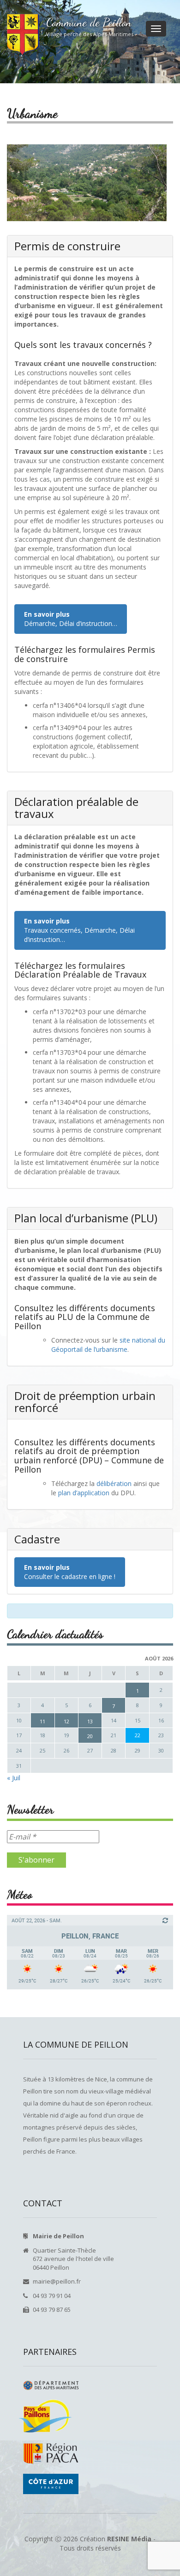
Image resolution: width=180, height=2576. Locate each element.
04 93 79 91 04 (52, 2296)
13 (90, 1721)
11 (42, 1721)
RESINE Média (129, 2539)
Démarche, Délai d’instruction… (71, 619)
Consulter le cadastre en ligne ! (70, 1572)
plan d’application (85, 1493)
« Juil (14, 1778)
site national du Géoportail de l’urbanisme (108, 1345)
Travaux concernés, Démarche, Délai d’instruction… (79, 930)
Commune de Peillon (89, 22)
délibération (114, 1483)
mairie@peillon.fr (57, 2281)
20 (90, 1736)
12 (66, 1721)
